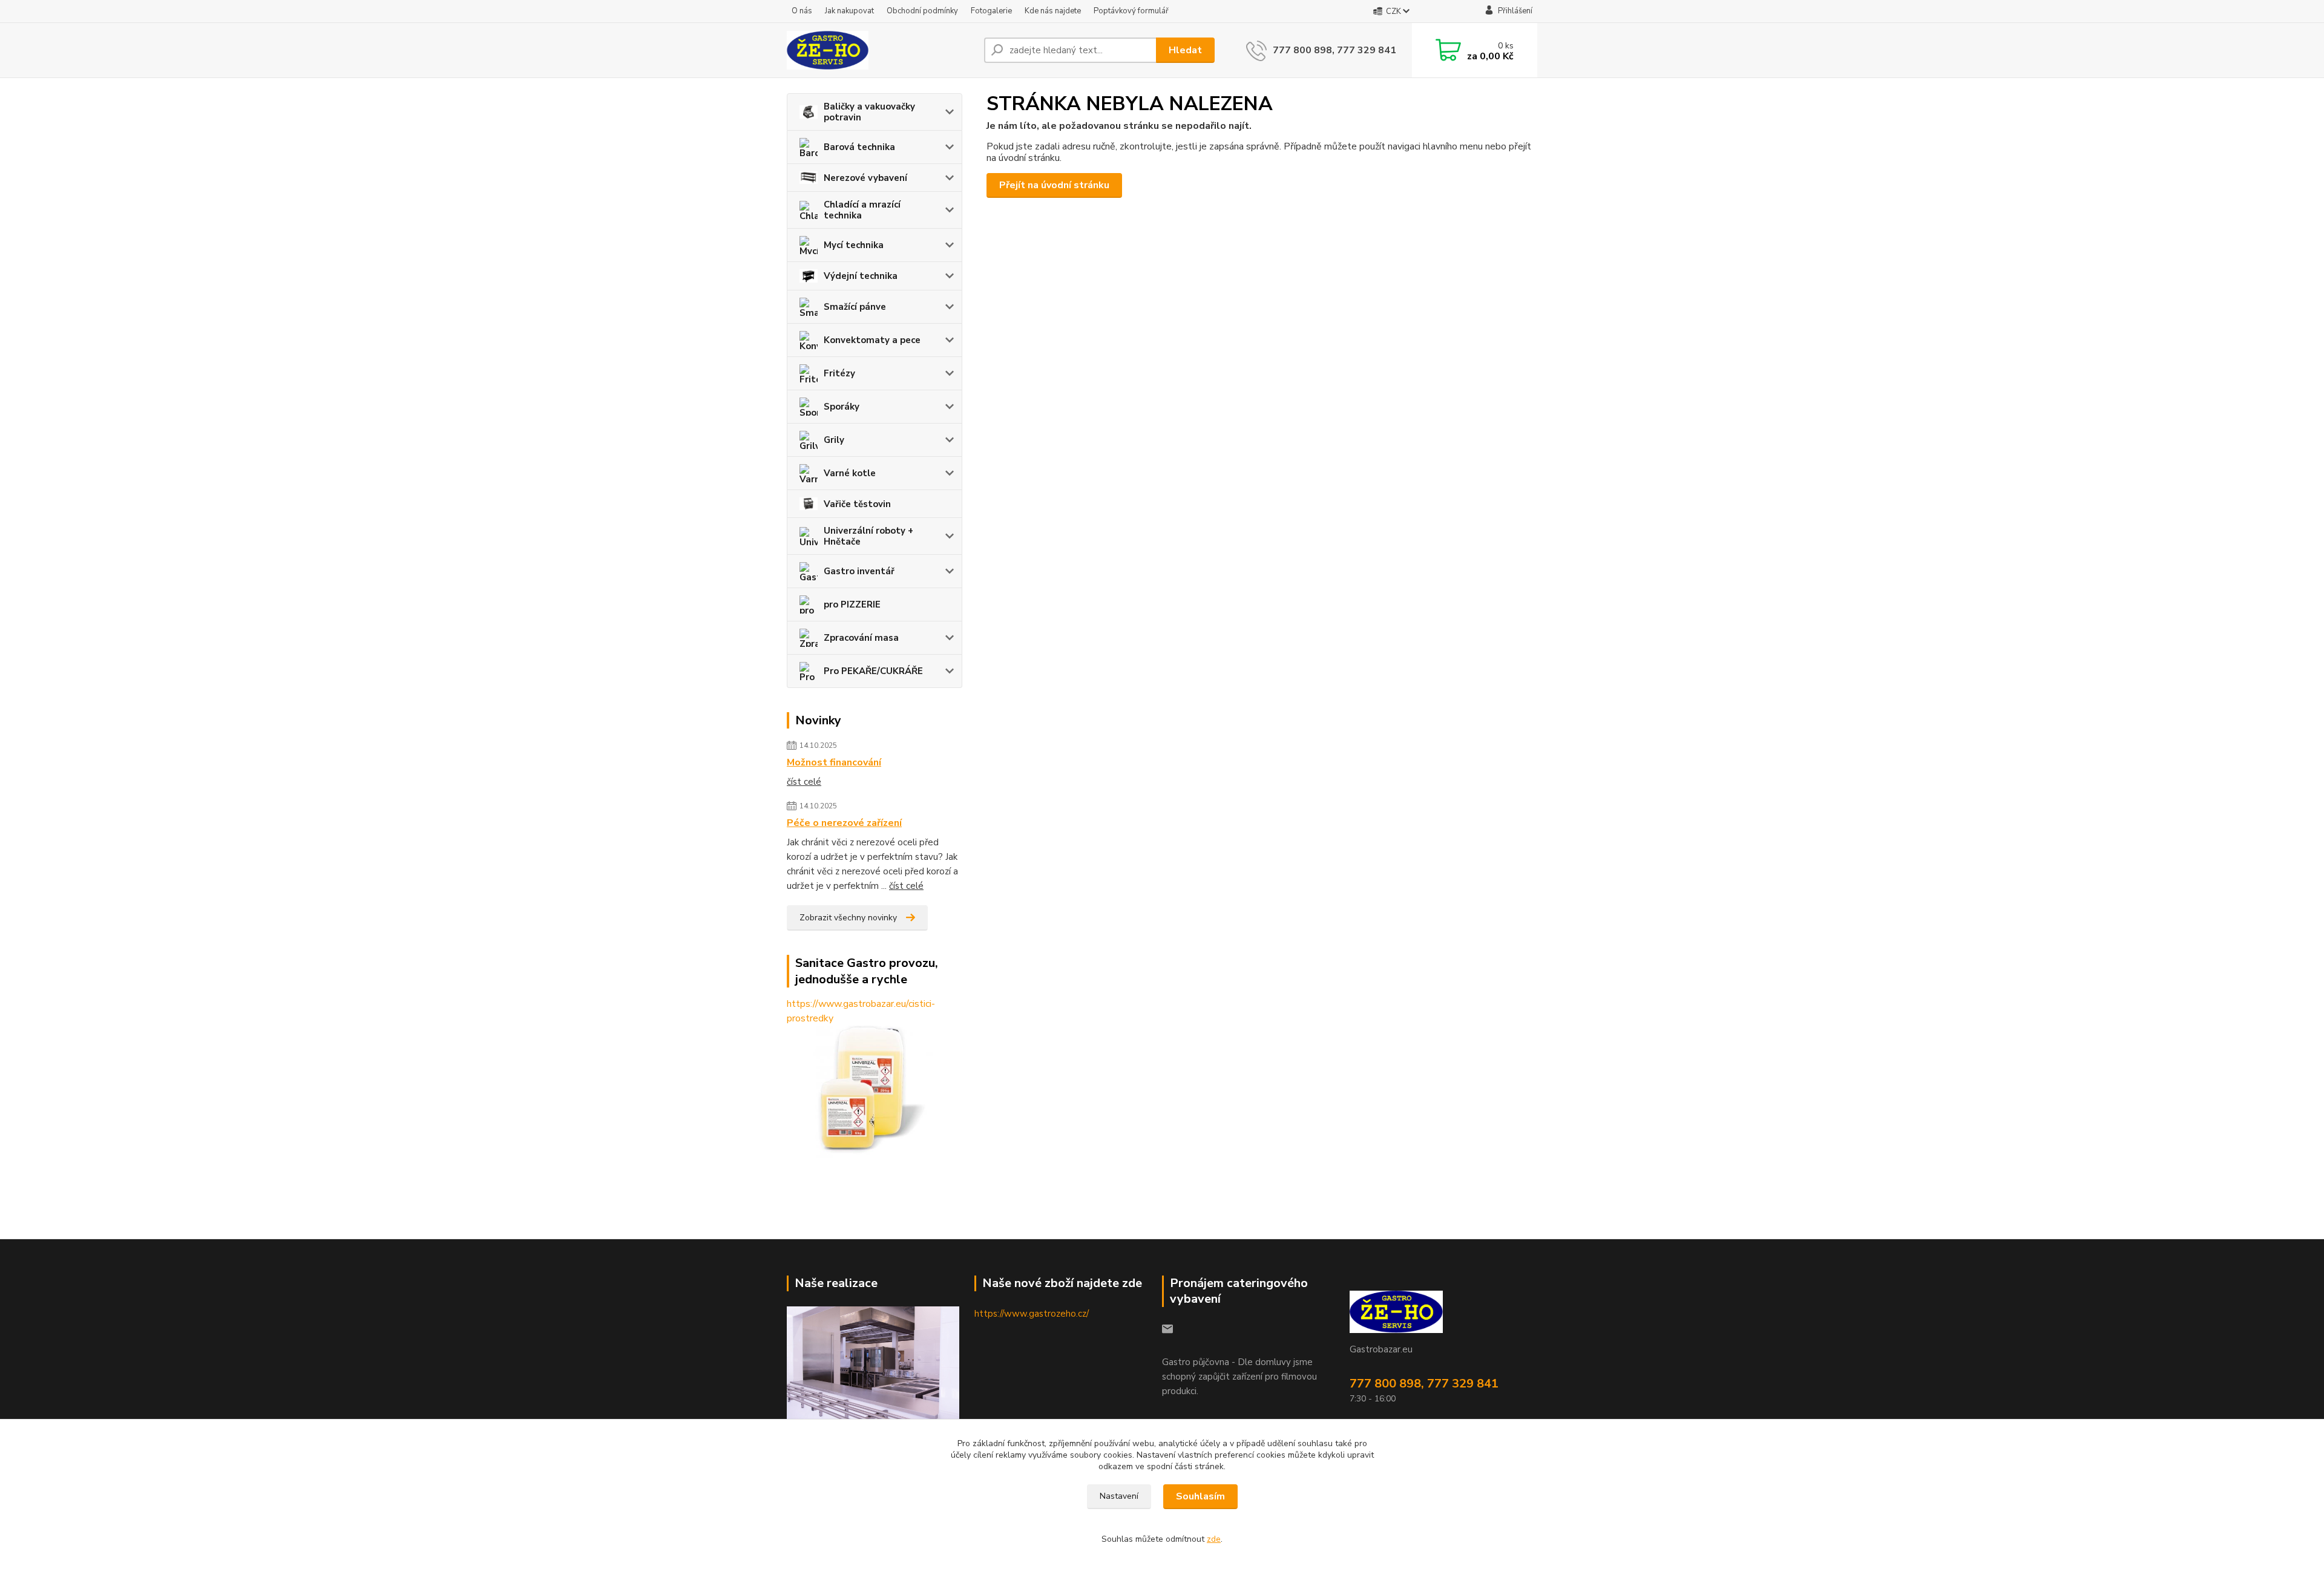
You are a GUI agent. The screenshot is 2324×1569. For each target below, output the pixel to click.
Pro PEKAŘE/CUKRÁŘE (873, 671)
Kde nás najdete (1053, 11)
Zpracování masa (861, 638)
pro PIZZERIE (852, 604)
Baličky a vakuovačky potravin (869, 112)
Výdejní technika (861, 276)
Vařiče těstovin (857, 504)
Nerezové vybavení (865, 178)
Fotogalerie (991, 11)
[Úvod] (881, 50)
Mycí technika (854, 245)
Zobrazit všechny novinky (848, 918)
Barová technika (859, 147)
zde (1214, 1539)
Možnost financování (834, 762)
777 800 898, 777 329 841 (1334, 50)
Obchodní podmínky (922, 11)
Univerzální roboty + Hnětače (868, 536)
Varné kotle (850, 473)
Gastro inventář (859, 571)
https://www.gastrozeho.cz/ (1032, 1314)
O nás (802, 11)
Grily (834, 440)
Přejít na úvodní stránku (1054, 185)
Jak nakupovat (849, 11)
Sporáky (842, 407)
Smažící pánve (855, 307)
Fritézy (839, 373)
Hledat (1185, 50)
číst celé (804, 782)
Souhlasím (1200, 1496)
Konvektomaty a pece (872, 340)
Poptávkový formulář (1131, 11)
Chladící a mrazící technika (862, 210)
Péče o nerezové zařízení (844, 823)
